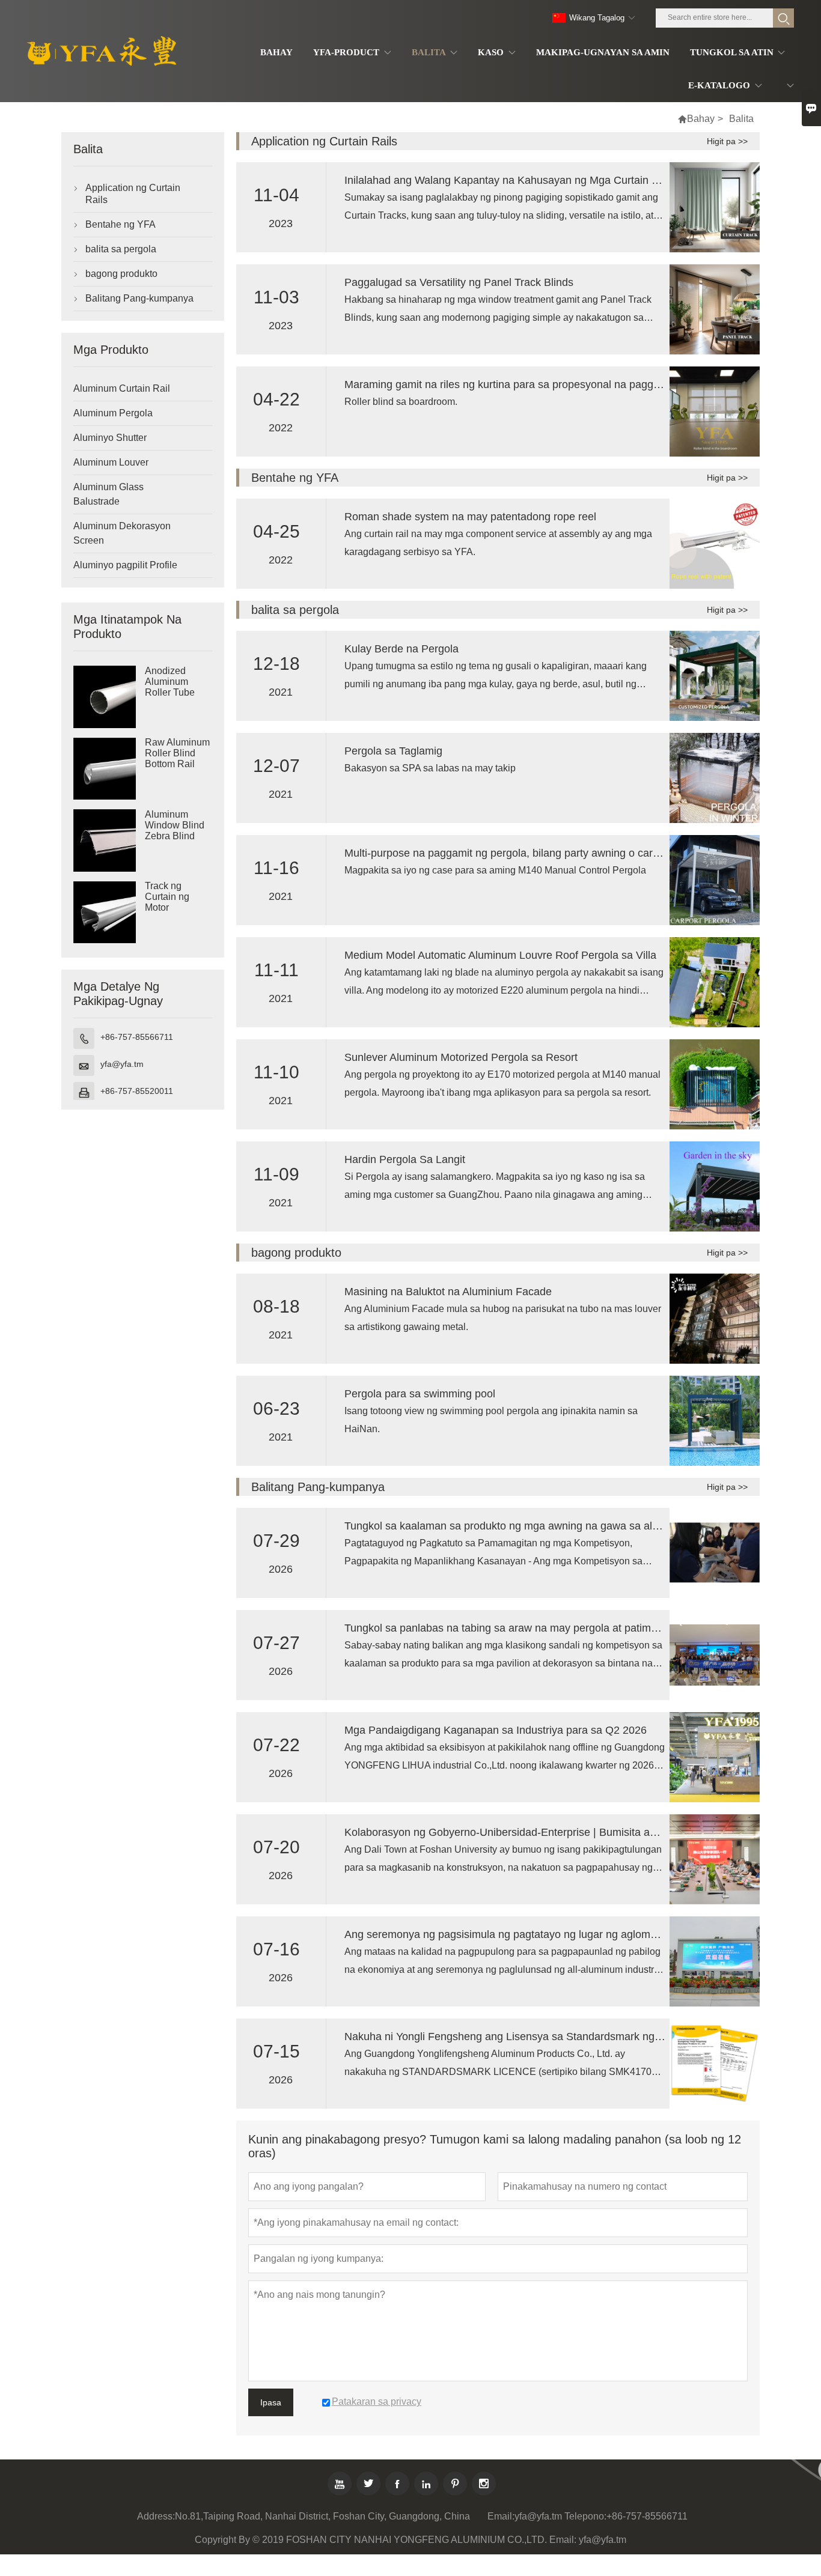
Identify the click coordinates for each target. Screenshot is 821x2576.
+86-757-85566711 (137, 1037)
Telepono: (585, 2516)
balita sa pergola (121, 249)
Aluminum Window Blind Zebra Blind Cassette (175, 831)
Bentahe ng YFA (121, 224)
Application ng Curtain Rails (133, 194)
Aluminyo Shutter (110, 438)
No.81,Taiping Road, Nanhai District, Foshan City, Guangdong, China (322, 2516)
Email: (501, 2516)
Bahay (701, 119)
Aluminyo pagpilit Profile (125, 565)
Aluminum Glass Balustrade (108, 494)
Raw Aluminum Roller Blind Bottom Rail (177, 754)
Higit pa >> (727, 141)
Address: (156, 2516)
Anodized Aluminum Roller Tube (170, 682)
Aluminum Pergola (113, 413)
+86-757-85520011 (137, 1091)
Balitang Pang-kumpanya (139, 298)
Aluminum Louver (111, 462)
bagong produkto (121, 274)
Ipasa (271, 2402)
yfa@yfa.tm (122, 1064)
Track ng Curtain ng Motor (167, 897)
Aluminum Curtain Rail (122, 388)
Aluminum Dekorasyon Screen (122, 533)
